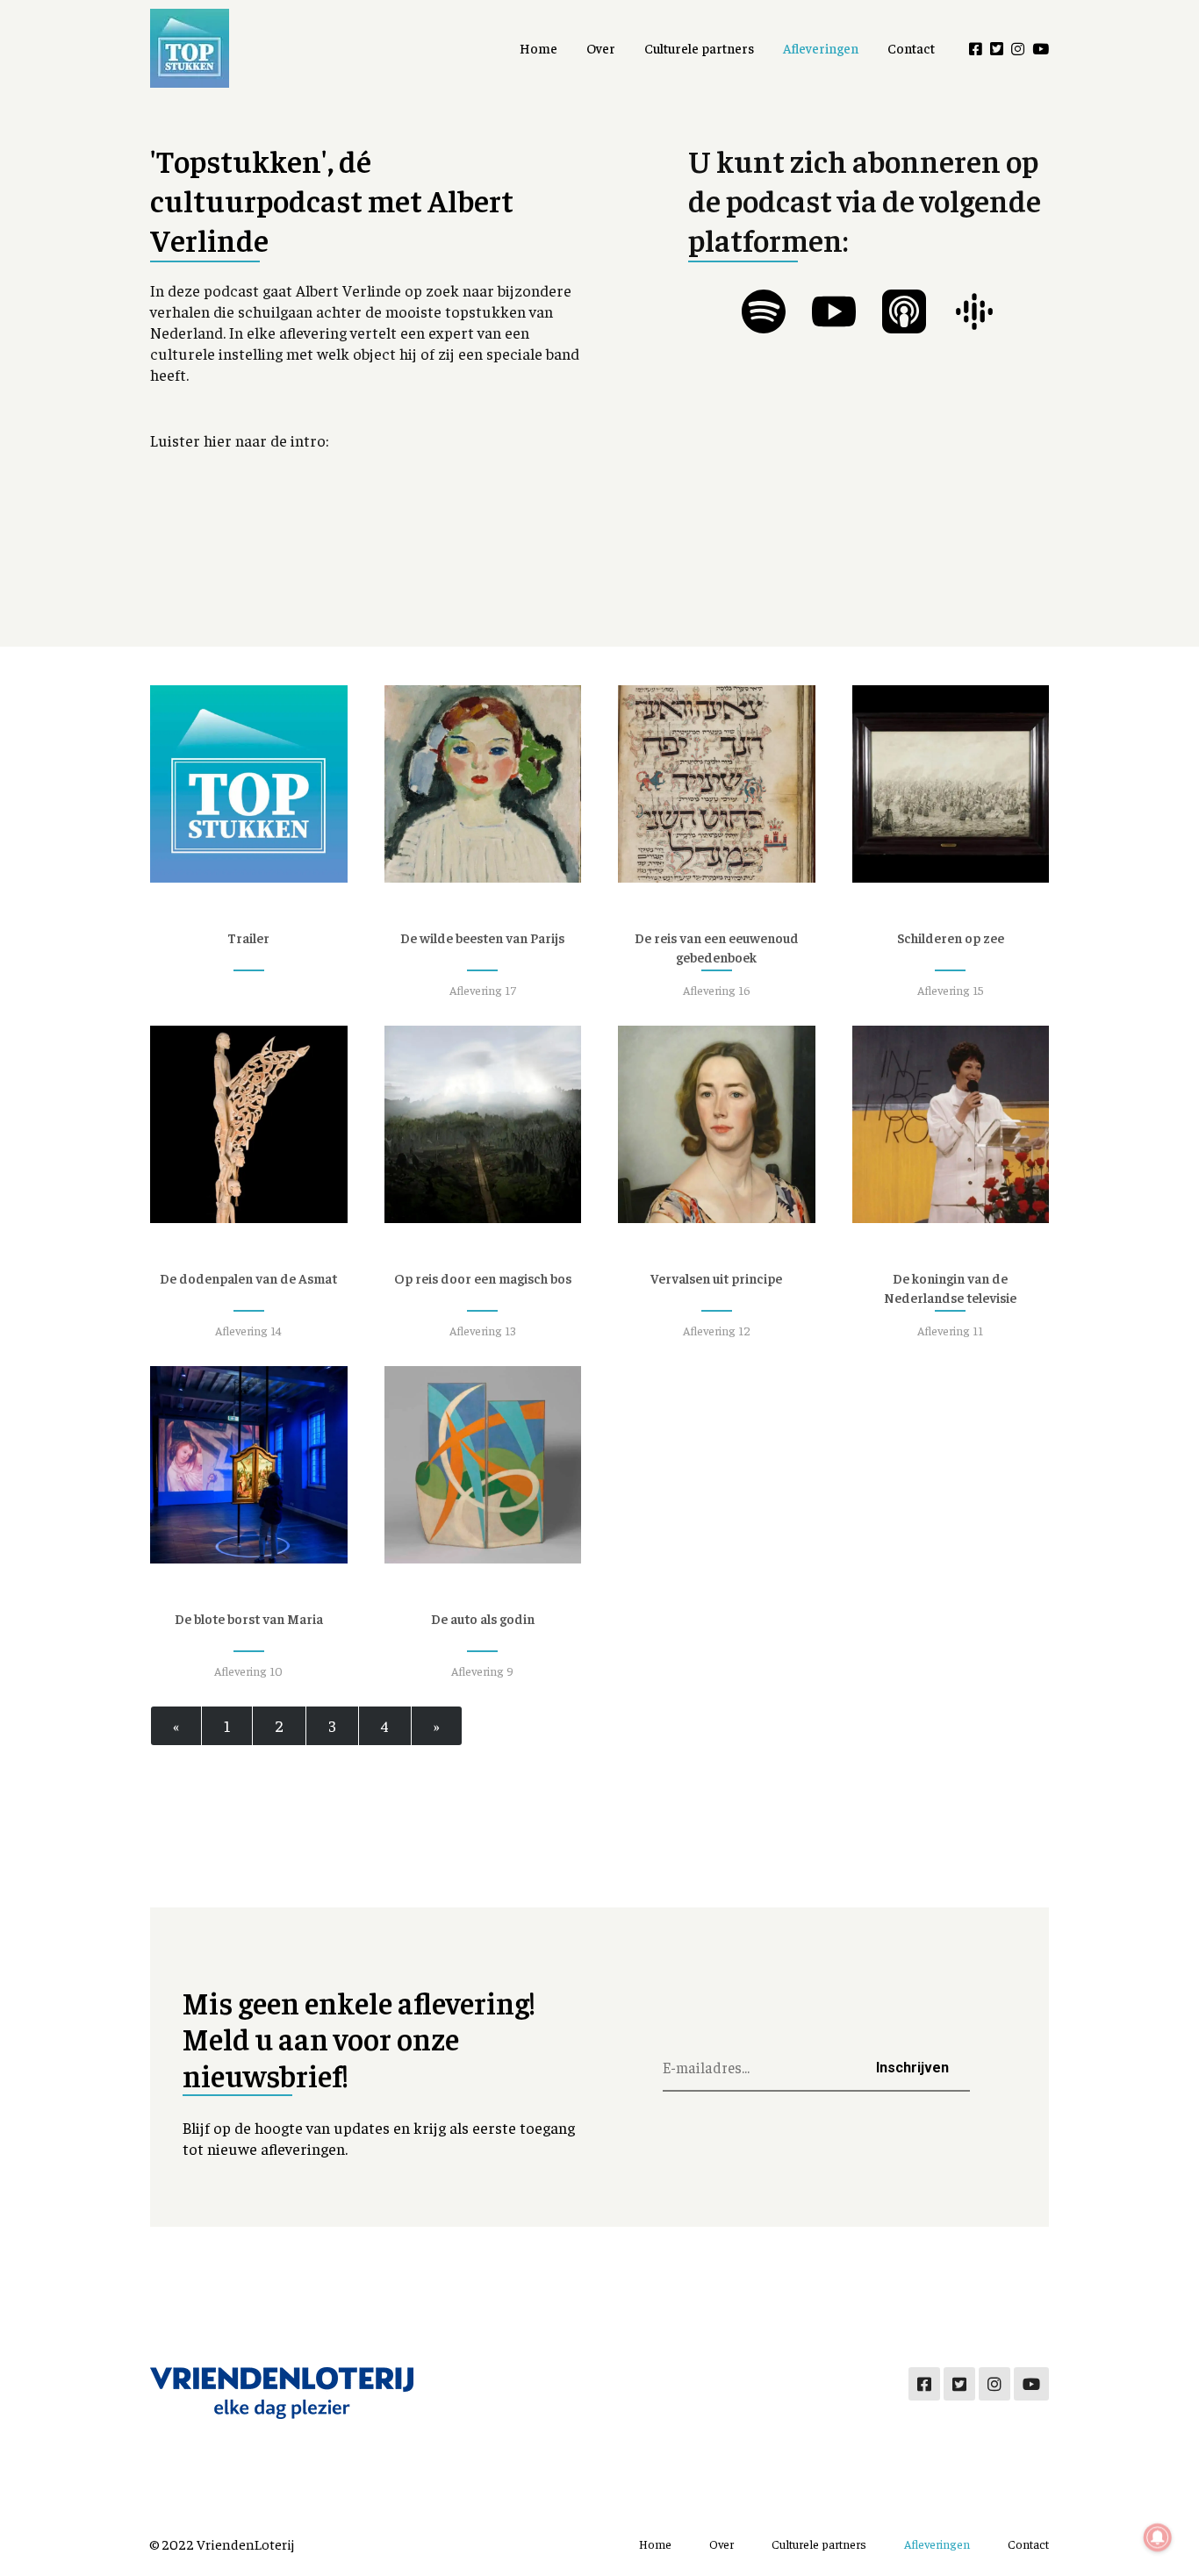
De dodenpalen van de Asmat (248, 1278)
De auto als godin (483, 1618)
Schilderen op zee (951, 937)
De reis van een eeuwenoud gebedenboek (717, 947)
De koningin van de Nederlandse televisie (950, 1288)
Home (538, 48)
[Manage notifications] (1158, 2537)
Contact (911, 48)
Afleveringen (821, 48)
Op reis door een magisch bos (483, 1278)
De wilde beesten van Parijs (482, 937)
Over (601, 48)
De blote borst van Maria (249, 1618)
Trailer (248, 937)
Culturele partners (699, 48)
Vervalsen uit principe (716, 1278)
